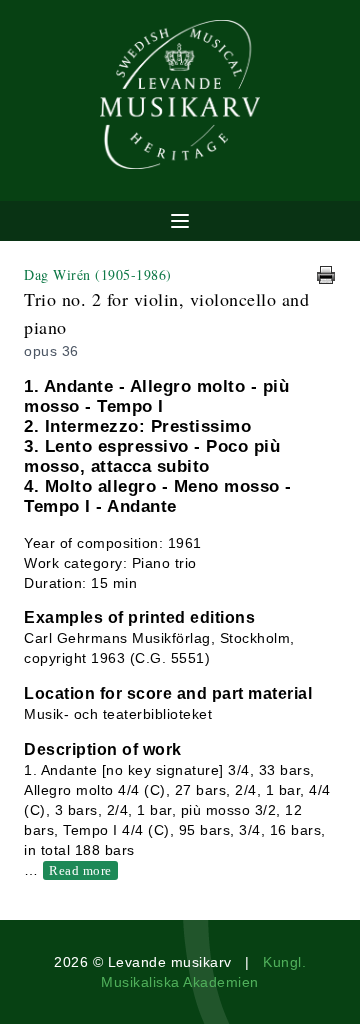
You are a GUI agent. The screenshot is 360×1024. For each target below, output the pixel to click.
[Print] (326, 275)
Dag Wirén (98, 274)
